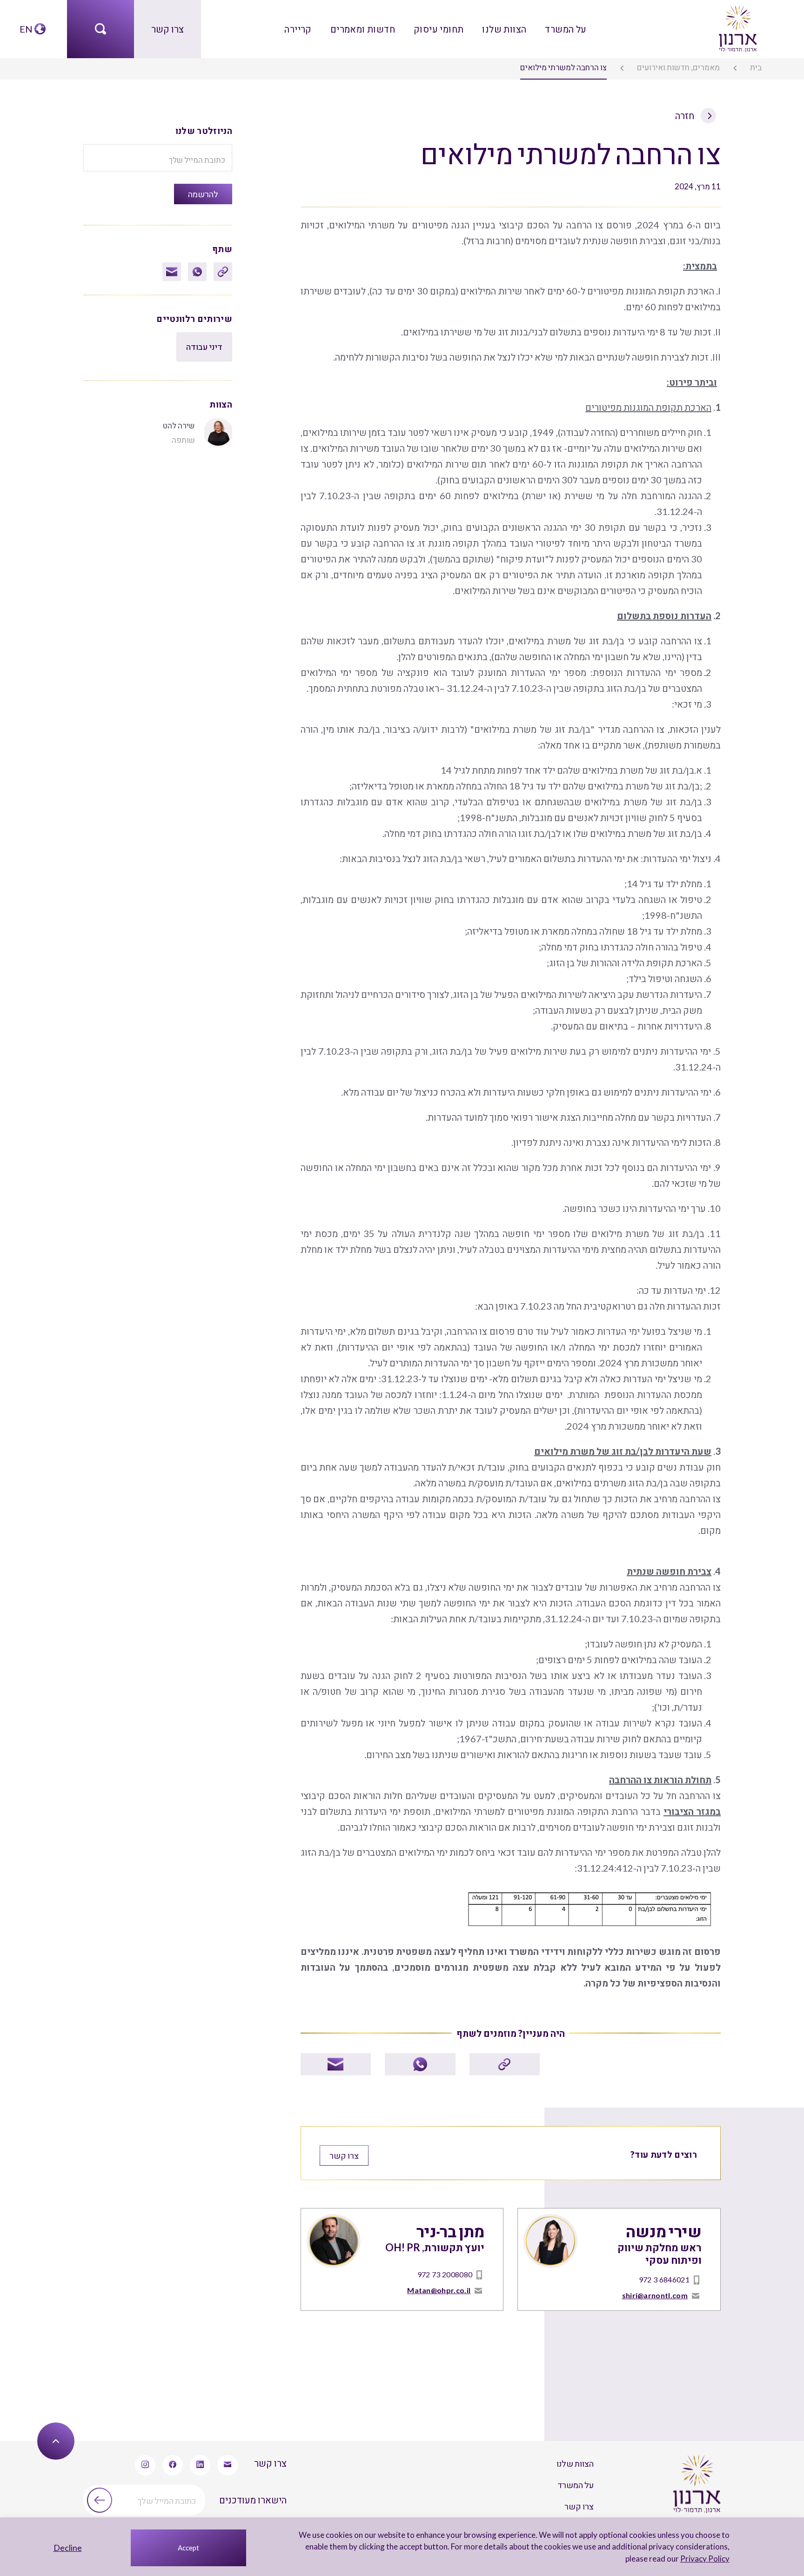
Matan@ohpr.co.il (439, 2290)
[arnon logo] (737, 27)
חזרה (686, 115)
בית (756, 67)
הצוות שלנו (504, 29)
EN (26, 29)
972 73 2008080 (445, 2274)
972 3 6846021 (664, 2279)
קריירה (298, 29)
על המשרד (566, 29)
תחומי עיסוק (439, 29)
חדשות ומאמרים (363, 29)
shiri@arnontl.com (655, 2295)
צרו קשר (167, 29)
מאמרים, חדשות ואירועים (678, 67)
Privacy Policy (705, 2559)
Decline (68, 2548)
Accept (188, 2548)
